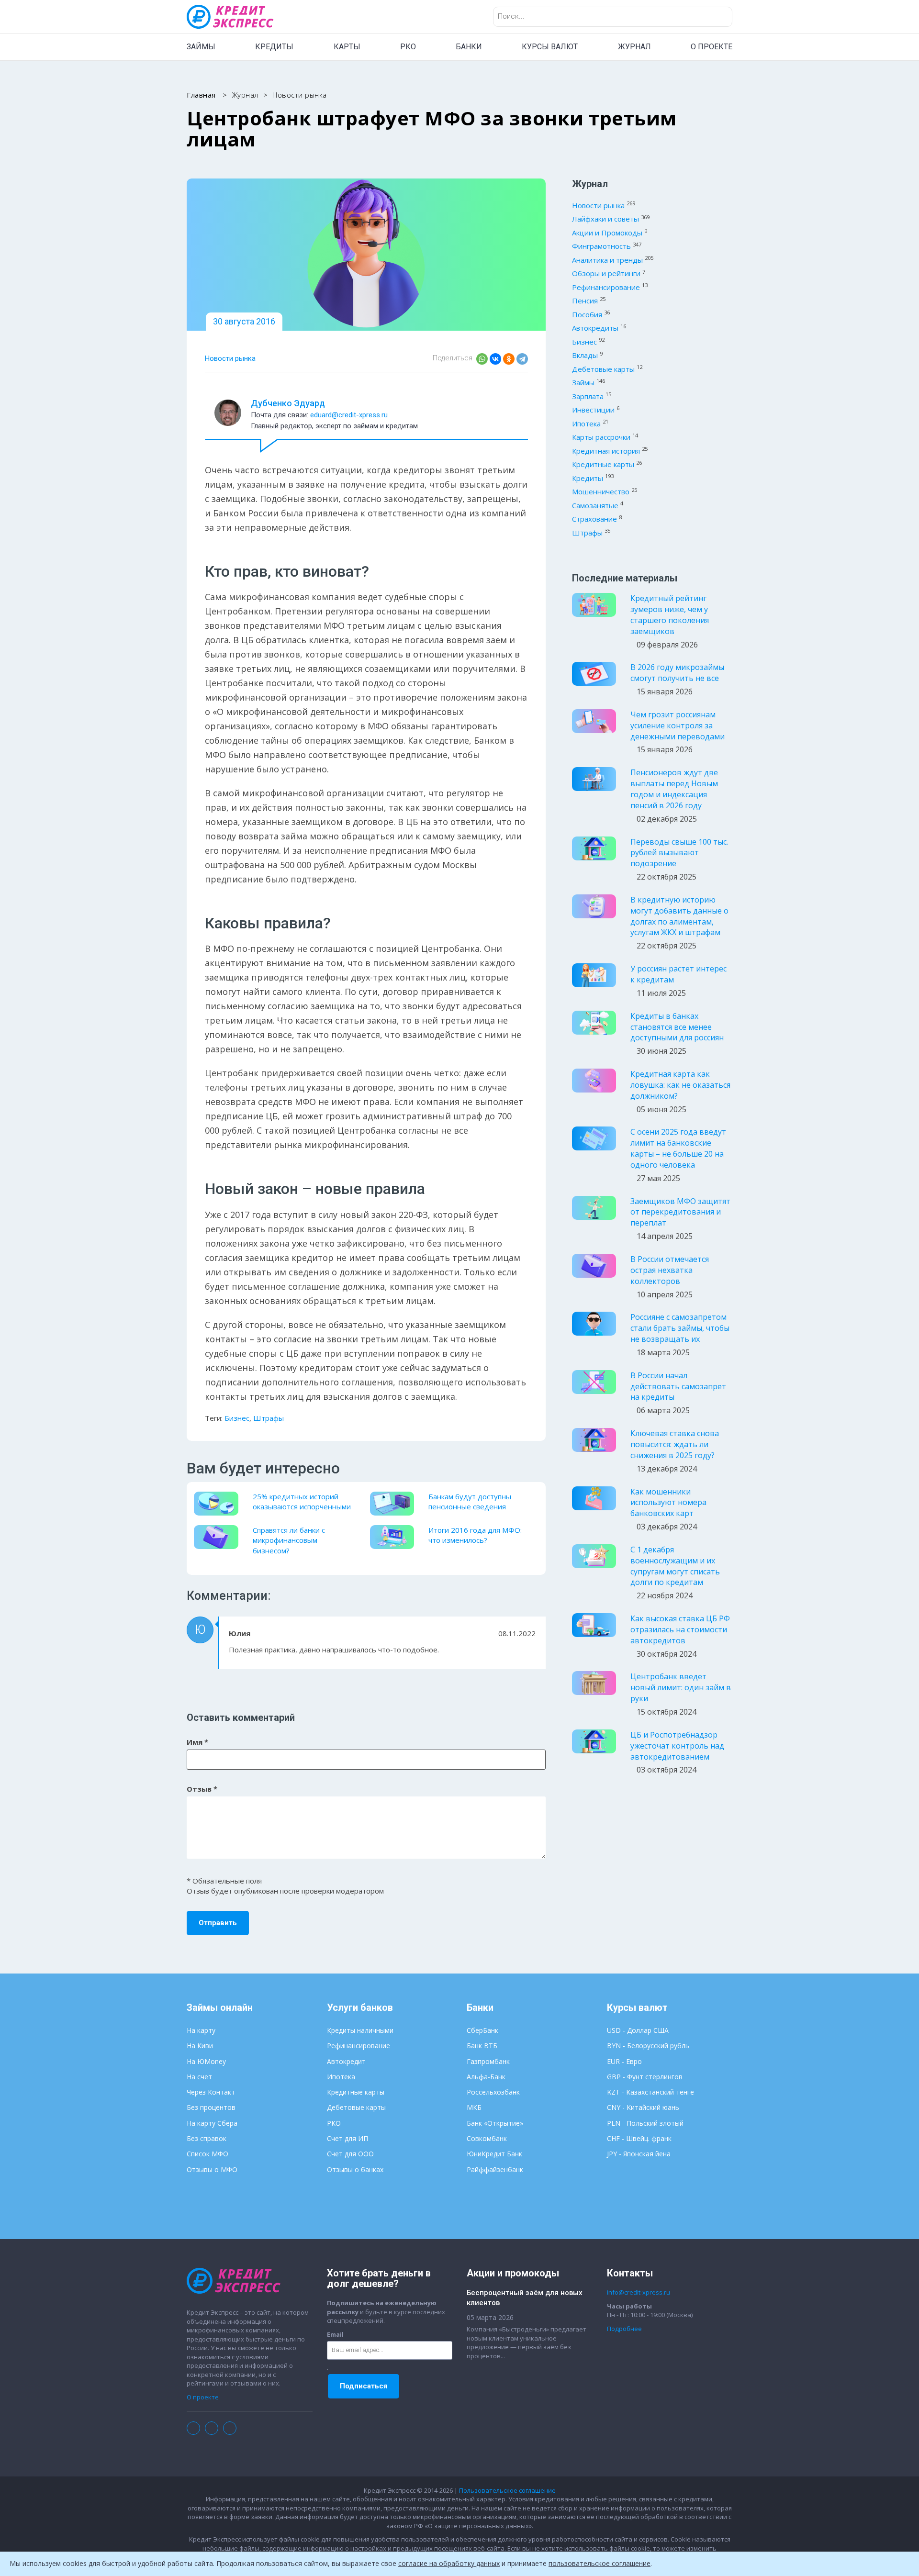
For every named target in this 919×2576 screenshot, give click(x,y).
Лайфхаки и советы (605, 219)
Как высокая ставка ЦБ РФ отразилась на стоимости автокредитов (680, 1629)
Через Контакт (211, 2092)
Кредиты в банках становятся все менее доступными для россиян (677, 1027)
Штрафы (269, 1418)
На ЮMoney (206, 2061)
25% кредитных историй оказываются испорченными (302, 1501)
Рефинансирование (606, 287)
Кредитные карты (603, 464)
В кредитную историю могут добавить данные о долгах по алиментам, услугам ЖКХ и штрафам (679, 916)
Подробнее (624, 2329)
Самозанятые (595, 505)
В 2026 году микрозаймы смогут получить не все (677, 673)
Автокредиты (595, 328)
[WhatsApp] (482, 359)
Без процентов (211, 2107)
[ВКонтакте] (495, 359)
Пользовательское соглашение (507, 2490)
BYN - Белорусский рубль (648, 2046)
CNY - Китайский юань (643, 2107)
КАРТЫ (347, 47)
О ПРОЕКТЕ (712, 47)
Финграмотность (601, 246)
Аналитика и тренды (607, 260)
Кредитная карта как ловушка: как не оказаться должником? (680, 1085)
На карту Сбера (212, 2123)
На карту (201, 2030)
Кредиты (588, 478)
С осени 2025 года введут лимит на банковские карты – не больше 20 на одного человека (678, 1148)
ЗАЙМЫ (201, 47)
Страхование (594, 519)
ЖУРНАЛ (634, 47)
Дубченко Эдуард (288, 403)
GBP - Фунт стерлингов (645, 2077)
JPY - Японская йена (639, 2154)
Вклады (585, 355)
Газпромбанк (488, 2061)
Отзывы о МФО (212, 2169)
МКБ (474, 2107)
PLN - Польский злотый (645, 2123)
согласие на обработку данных (449, 2563)
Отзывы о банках (355, 2169)
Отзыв (202, 1789)
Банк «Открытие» (495, 2123)
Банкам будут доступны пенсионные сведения (470, 1501)
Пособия (587, 314)
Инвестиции (593, 410)
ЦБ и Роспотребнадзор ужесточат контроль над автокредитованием (677, 1746)
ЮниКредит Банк (494, 2154)
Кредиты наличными (360, 2030)
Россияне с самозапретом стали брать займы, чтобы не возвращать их (680, 1328)
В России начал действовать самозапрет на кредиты (678, 1386)
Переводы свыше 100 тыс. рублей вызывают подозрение (679, 853)
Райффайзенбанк (495, 2169)
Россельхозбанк (493, 2092)
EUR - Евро (624, 2061)
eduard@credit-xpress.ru (349, 415)
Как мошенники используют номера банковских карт (668, 1503)
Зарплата (588, 396)
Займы (583, 382)
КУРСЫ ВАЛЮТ (550, 47)
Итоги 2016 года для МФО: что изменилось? (475, 1535)
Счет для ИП (347, 2138)
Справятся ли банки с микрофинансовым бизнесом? (289, 1540)
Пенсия (585, 301)
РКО (408, 47)
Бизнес (237, 1418)
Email (335, 2334)
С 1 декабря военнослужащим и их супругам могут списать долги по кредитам (675, 1566)
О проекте (203, 2397)
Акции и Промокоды (607, 233)
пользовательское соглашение (600, 2563)
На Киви (200, 2046)
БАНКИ (469, 47)
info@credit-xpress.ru (639, 2292)
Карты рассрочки (601, 437)
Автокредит (346, 2061)
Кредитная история (606, 451)
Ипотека (586, 424)
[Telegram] (522, 359)
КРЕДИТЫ (274, 47)
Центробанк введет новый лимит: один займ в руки (681, 1687)
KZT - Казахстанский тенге (650, 2092)
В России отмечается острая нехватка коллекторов (670, 1270)
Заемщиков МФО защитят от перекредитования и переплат (680, 1212)
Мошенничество (601, 491)
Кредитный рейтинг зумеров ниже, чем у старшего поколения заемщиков (670, 615)
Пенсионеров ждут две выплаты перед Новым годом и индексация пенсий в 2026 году (674, 789)
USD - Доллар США (638, 2030)
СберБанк (482, 2030)
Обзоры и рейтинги (606, 273)
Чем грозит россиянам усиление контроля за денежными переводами (678, 725)
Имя (197, 1742)
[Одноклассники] (509, 359)
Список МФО (207, 2154)
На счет (199, 2077)
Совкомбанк (487, 2138)
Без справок (207, 2138)
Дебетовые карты (603, 369)
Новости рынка (230, 358)
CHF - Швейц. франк (639, 2138)
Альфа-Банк (486, 2077)
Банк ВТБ (482, 2046)
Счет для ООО (350, 2154)
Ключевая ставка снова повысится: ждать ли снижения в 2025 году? (675, 1444)
